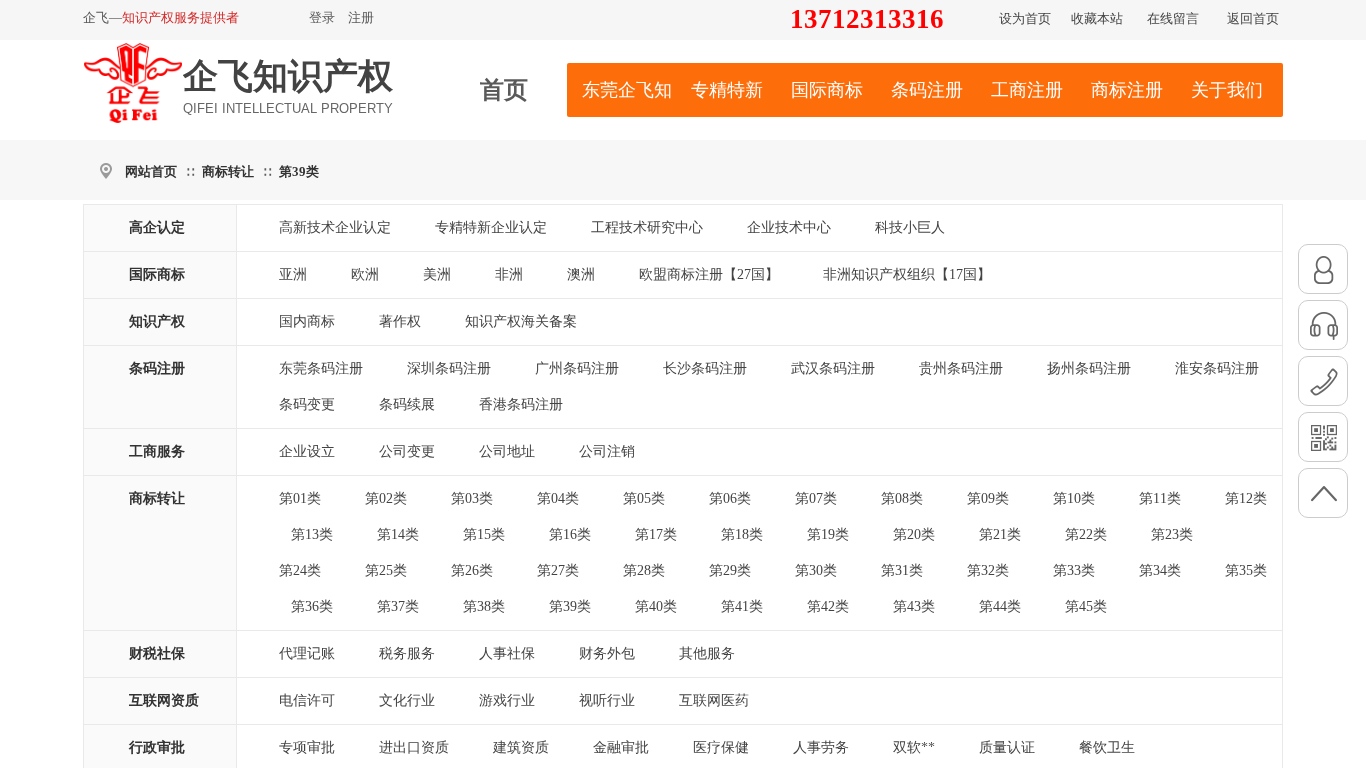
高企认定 (157, 227)
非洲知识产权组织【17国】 (907, 274)
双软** (914, 747)
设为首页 (1025, 18)
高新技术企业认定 (335, 227)
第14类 (398, 534)
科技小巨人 (910, 227)
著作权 (400, 321)
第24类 (300, 570)
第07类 (816, 498)
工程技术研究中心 (647, 227)
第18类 (742, 534)
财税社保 (157, 653)
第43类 (914, 606)
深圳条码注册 (449, 368)
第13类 (312, 534)
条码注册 (927, 90)
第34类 (1160, 570)
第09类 (988, 498)
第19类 (828, 534)
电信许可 (307, 700)
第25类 (386, 570)
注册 (361, 17)
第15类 (484, 534)
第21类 (1000, 534)
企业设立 (307, 451)
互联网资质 (164, 700)
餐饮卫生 (1107, 747)
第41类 (742, 606)
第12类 (1246, 498)
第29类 (730, 570)
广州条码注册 (577, 368)
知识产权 (157, 321)
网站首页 (151, 171)
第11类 (1160, 498)
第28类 (644, 570)
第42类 (828, 606)
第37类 (398, 606)
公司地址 (507, 451)
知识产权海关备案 (521, 321)
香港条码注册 (521, 404)
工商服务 (157, 451)
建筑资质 (521, 747)
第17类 (656, 534)
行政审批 (157, 747)
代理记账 (307, 653)
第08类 (902, 498)
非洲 (509, 274)
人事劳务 (821, 747)
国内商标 (307, 321)
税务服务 (407, 653)
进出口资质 (414, 747)
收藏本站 (1097, 18)
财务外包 (607, 653)
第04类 (558, 498)
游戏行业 (507, 700)
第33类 (1074, 570)
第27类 (558, 570)
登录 (322, 17)
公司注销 (607, 451)
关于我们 (1227, 90)
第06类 (730, 498)
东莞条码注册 (321, 368)
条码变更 (307, 404)
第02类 (386, 498)
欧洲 (365, 274)
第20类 (914, 534)
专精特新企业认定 (491, 227)
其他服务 (707, 653)
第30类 (816, 570)
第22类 (1086, 534)
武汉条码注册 (833, 368)
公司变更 (407, 451)
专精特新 (727, 90)
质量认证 (1007, 747)
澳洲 (581, 274)
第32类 (988, 570)
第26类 (472, 570)
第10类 (1074, 498)
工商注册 (1027, 90)
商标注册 (1127, 90)
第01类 (300, 498)
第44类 (1000, 606)
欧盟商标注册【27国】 (709, 274)
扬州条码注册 (1089, 368)
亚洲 (293, 274)
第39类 (299, 171)
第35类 (1246, 570)
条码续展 (407, 404)
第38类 (484, 606)
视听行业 (607, 700)
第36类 (312, 606)
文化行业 (407, 700)
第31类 (902, 570)
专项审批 (307, 747)
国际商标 (827, 90)
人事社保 (507, 653)
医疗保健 (721, 747)
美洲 (437, 274)
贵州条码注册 (961, 368)
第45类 (1086, 606)
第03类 (472, 498)
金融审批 (621, 747)
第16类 (570, 534)
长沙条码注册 (705, 368)
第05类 (644, 498)
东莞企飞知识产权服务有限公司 (627, 90)
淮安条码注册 (1217, 368)
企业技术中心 (789, 227)
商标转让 (228, 171)
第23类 (1172, 534)
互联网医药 (714, 700)
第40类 (656, 606)
